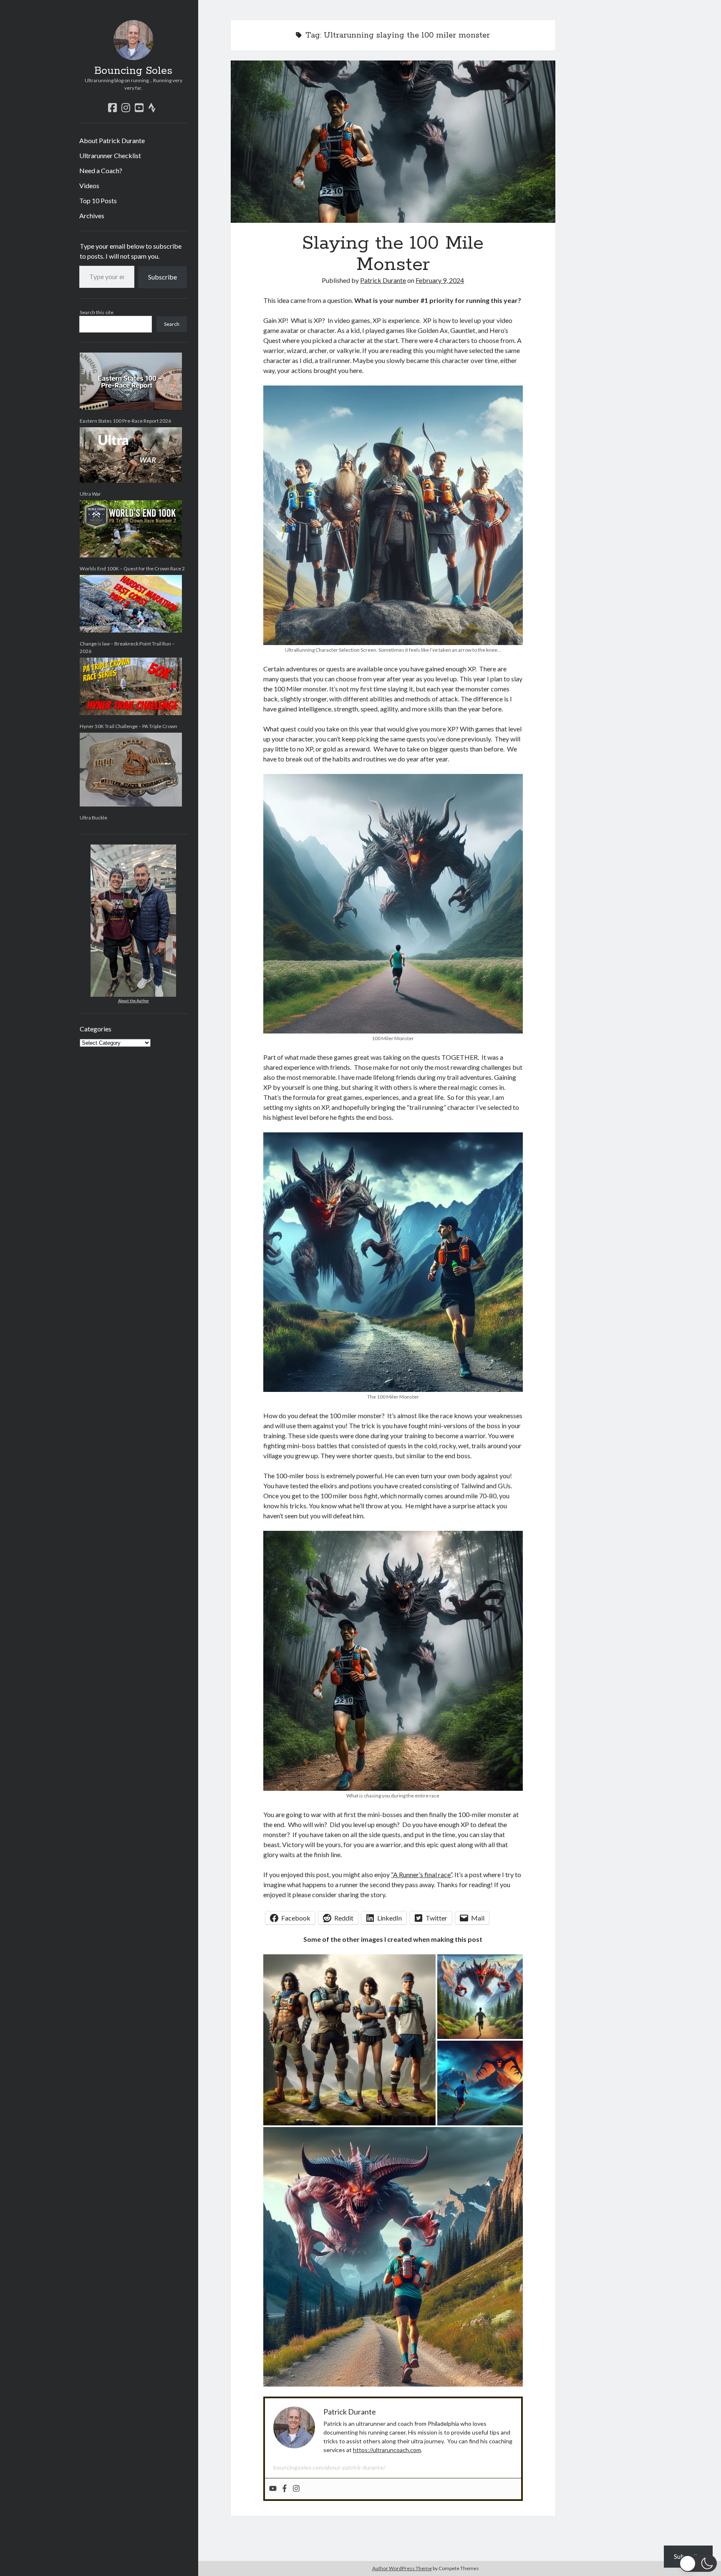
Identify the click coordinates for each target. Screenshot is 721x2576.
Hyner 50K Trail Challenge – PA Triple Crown (129, 726)
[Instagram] (296, 2489)
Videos (89, 185)
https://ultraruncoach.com (387, 2450)
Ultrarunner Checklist (110, 155)
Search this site (97, 312)
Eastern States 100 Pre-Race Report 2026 (125, 421)
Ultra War (90, 494)
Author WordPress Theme (402, 2568)
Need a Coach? (101, 170)
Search (172, 324)
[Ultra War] (131, 455)
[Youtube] (273, 2489)
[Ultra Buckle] (131, 770)
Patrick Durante (383, 280)
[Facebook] (285, 2489)
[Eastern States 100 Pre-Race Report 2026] (131, 381)
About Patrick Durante (112, 140)
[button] (698, 2563)
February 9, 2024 (440, 280)
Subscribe (163, 277)
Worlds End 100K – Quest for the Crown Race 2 (132, 568)
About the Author (134, 1001)
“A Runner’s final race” (421, 1874)
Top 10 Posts (98, 200)
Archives (92, 216)
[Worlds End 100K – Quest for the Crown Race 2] (131, 529)
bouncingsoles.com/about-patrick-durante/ (329, 2467)
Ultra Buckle (93, 818)
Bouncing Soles (133, 71)
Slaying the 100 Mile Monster (393, 142)
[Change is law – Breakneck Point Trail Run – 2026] (131, 604)
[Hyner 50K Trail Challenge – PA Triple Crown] (131, 686)
